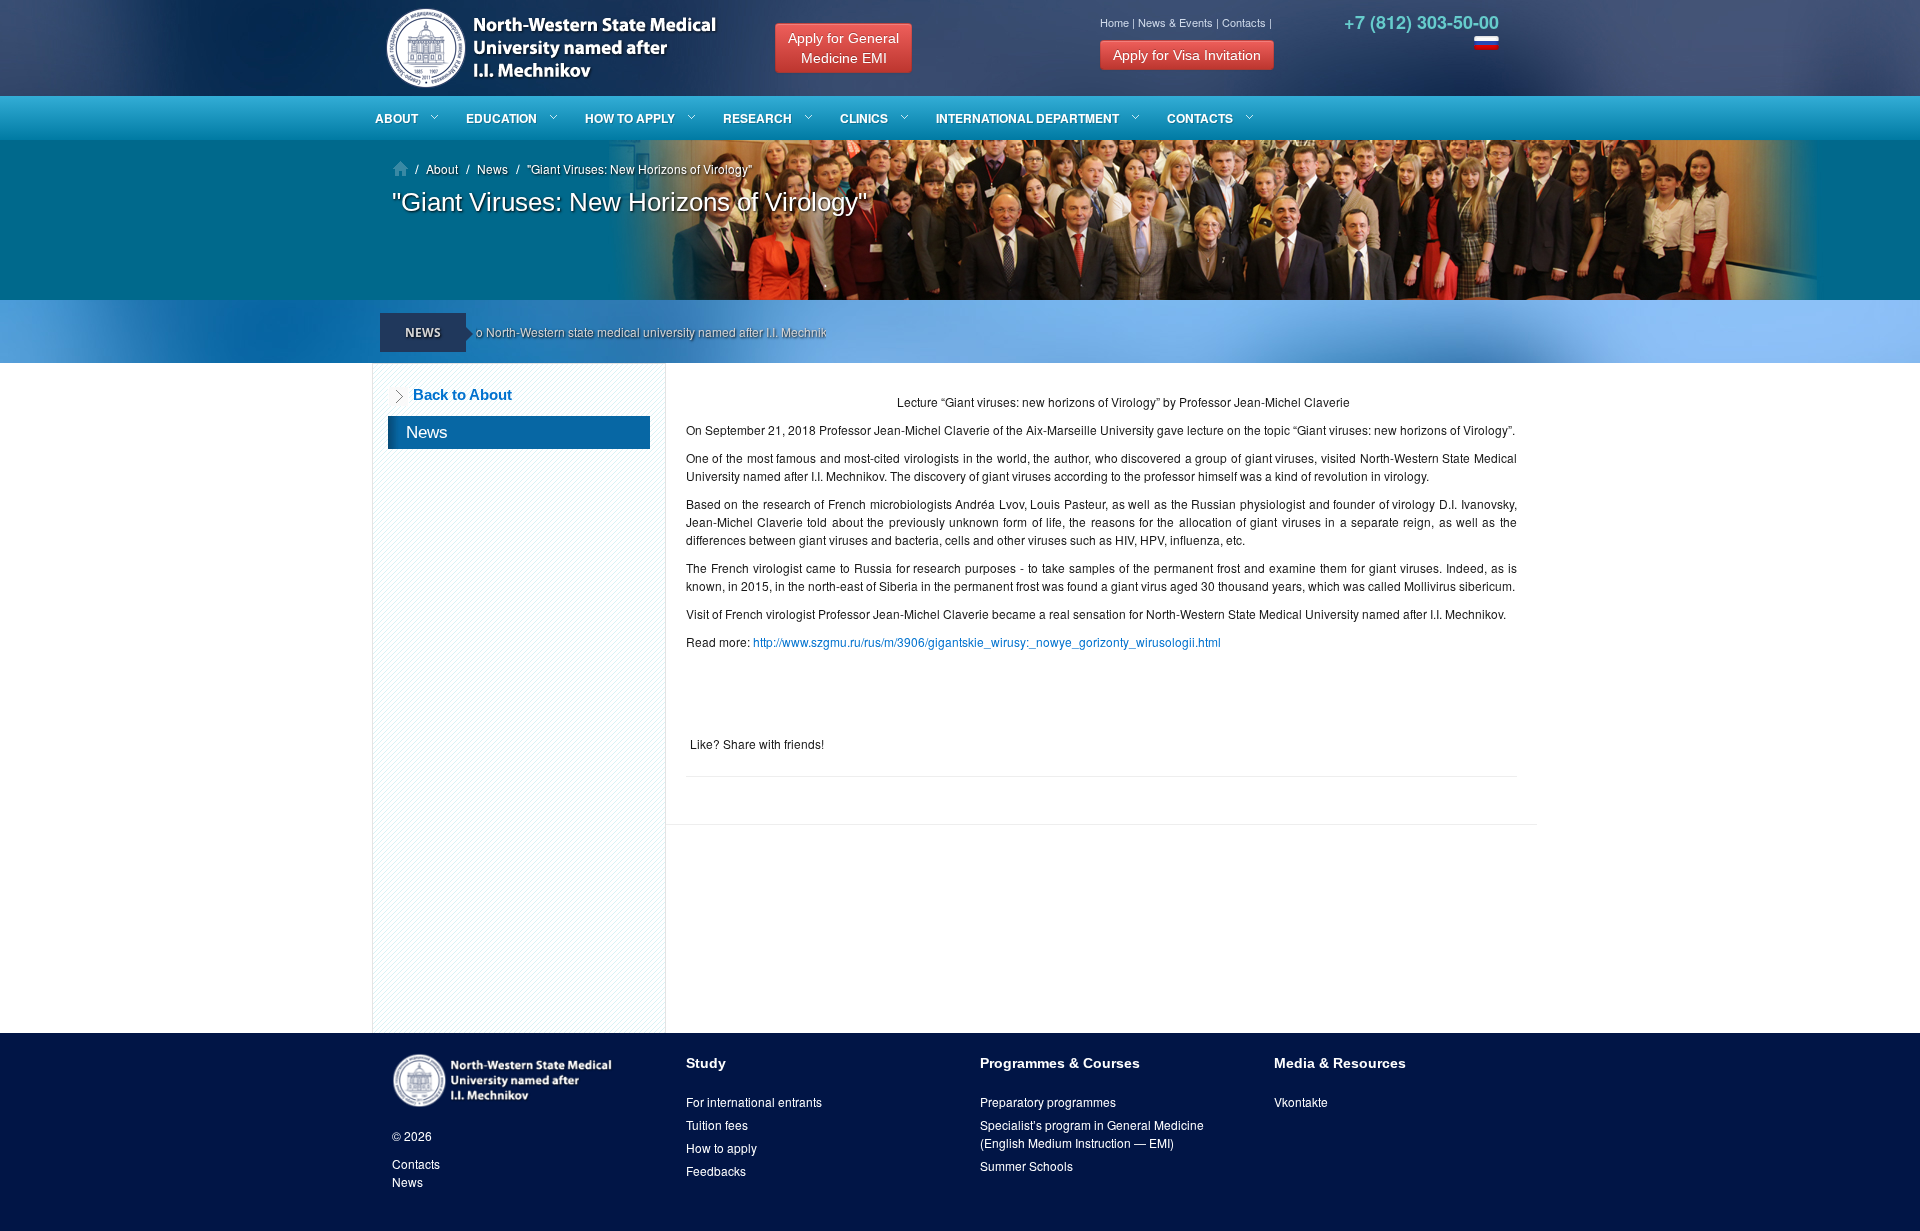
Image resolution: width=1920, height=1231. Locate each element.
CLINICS (864, 118)
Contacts (1244, 22)
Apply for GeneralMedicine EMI (843, 48)
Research (757, 118)
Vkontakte (1301, 1101)
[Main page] (400, 168)
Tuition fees (717, 1124)
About (396, 118)
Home (1114, 22)
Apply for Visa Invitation (1187, 55)
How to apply (630, 118)
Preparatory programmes (1048, 1101)
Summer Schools (1026, 1165)
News (407, 1181)
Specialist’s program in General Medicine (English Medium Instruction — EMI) (1092, 1133)
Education (501, 118)
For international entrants (754, 1101)
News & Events (1175, 22)
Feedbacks (716, 1170)
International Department (1027, 118)
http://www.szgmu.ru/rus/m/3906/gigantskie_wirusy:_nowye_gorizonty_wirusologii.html (987, 641)
